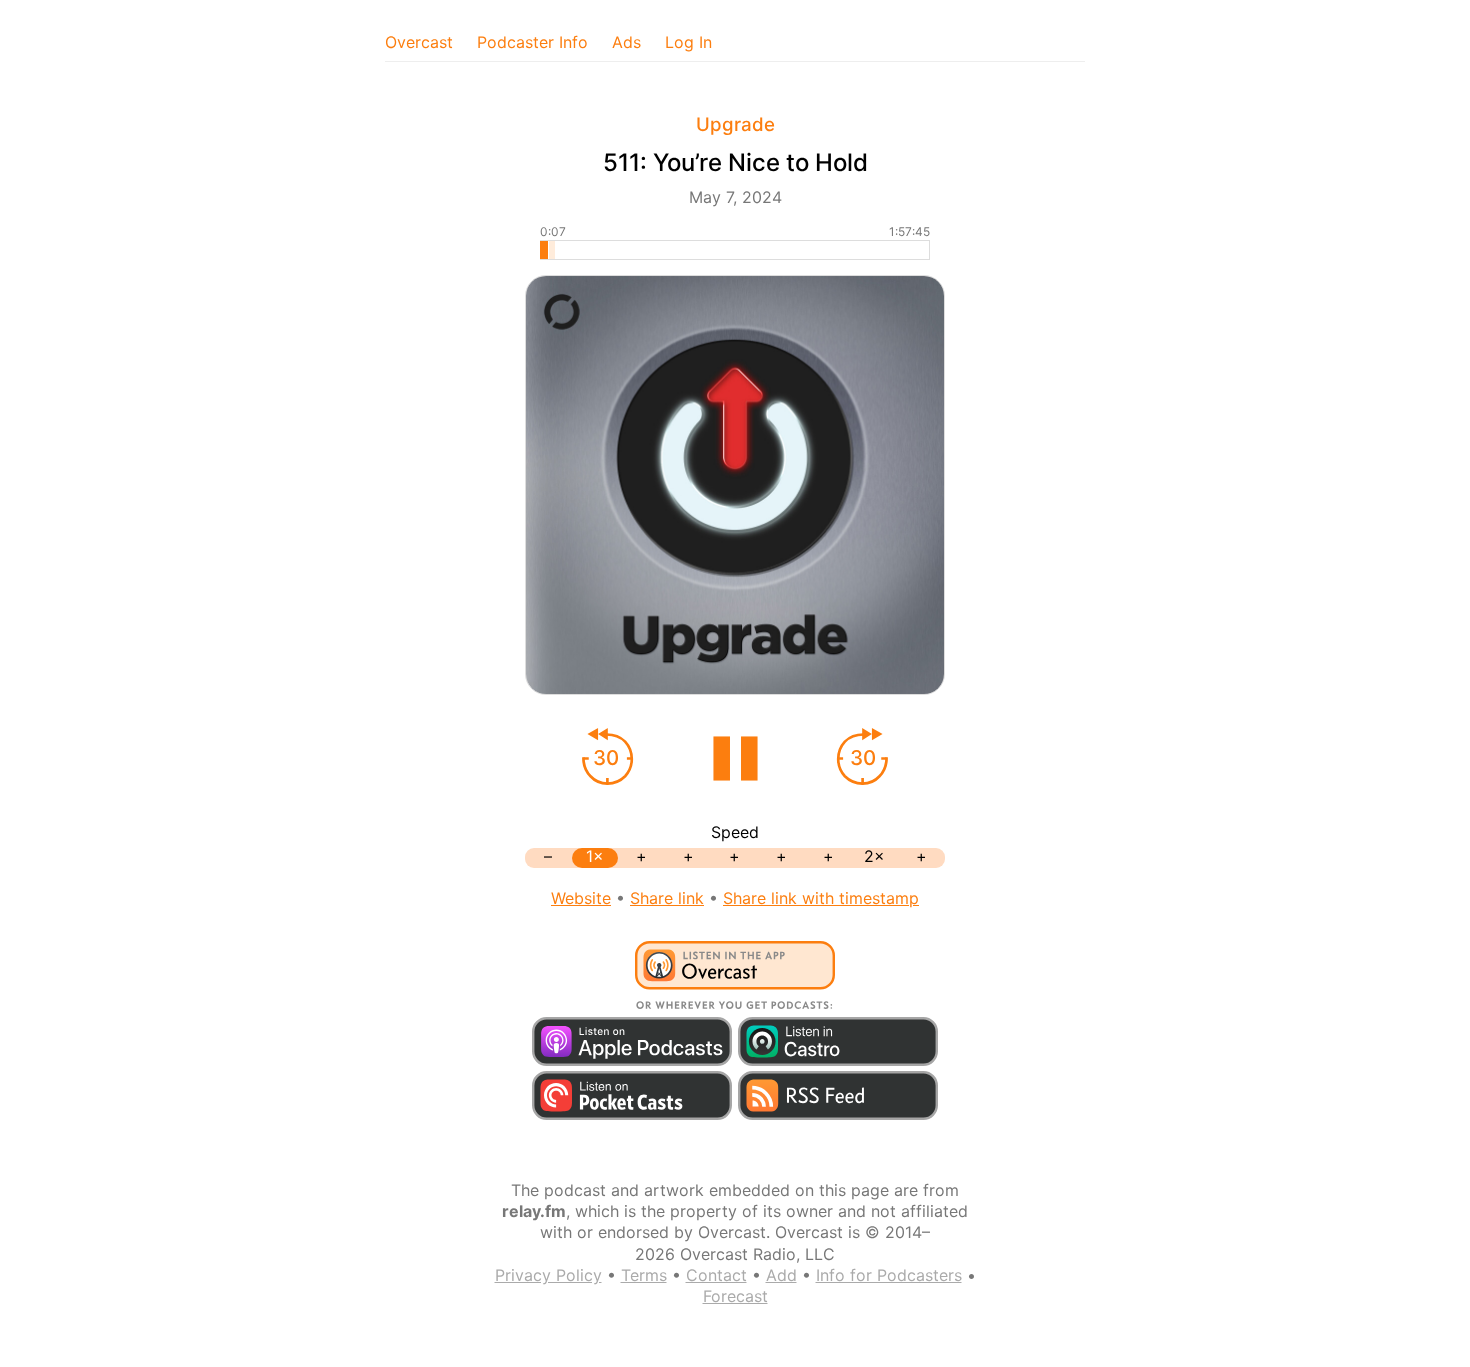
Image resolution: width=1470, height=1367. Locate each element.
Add (781, 1275)
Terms (644, 1275)
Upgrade (735, 124)
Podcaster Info (532, 42)
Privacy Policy (548, 1275)
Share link (667, 898)
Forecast (735, 1296)
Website (581, 898)
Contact (716, 1275)
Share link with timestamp (821, 898)
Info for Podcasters (889, 1275)
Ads (626, 42)
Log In (688, 42)
